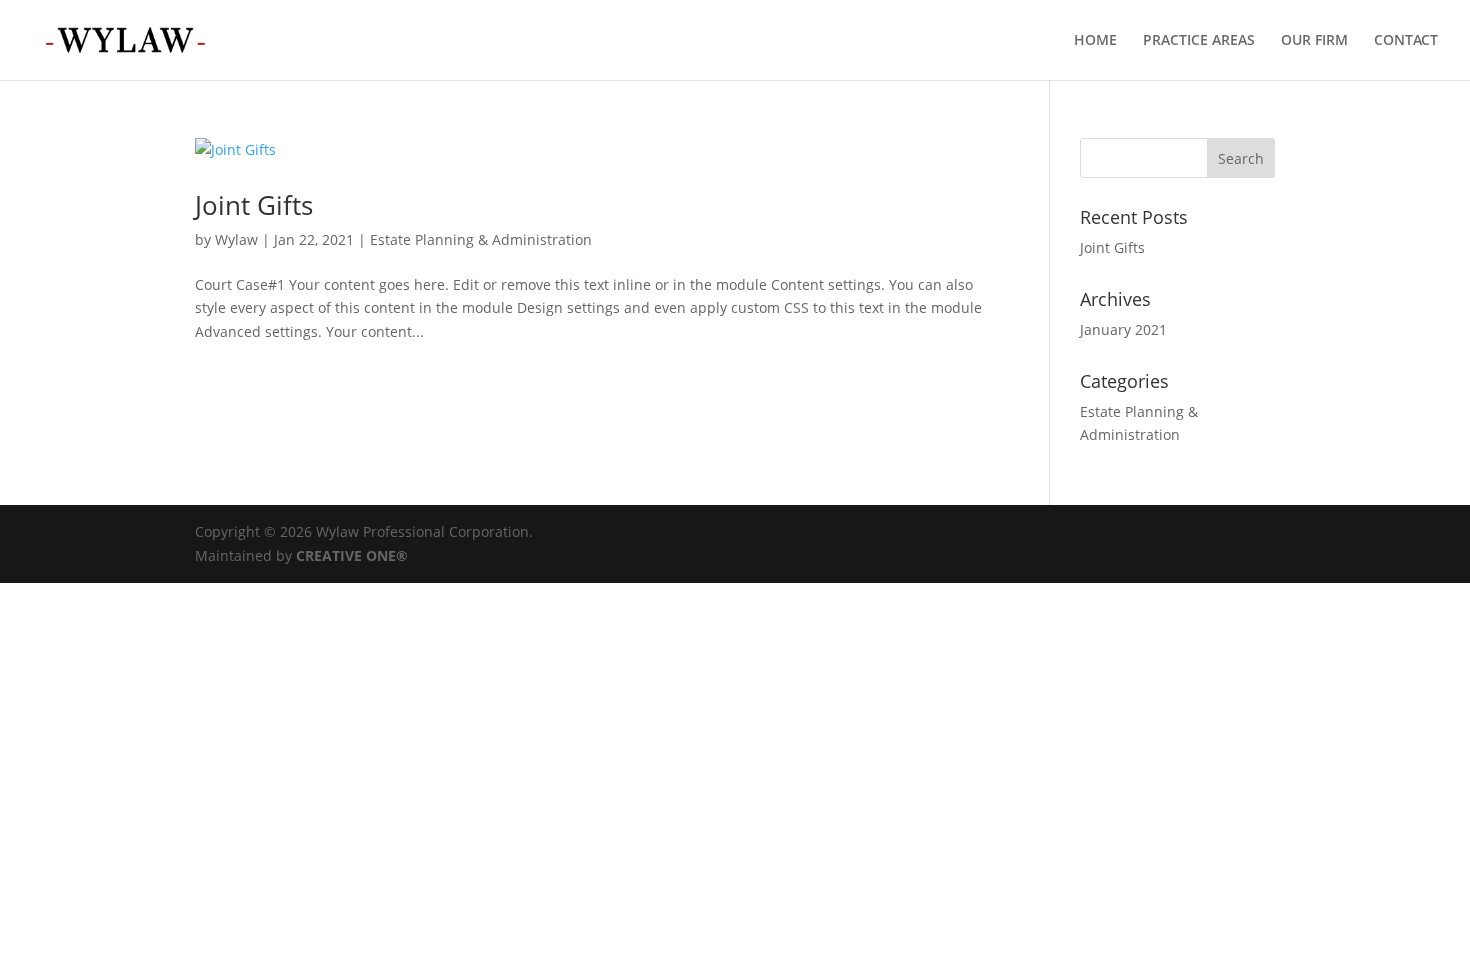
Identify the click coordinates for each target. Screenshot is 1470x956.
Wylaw (236, 239)
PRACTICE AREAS (1199, 41)
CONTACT (1406, 41)
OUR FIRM (1314, 41)
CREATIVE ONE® (352, 555)
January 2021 (1123, 329)
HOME (1095, 41)
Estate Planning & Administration (481, 239)
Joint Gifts (254, 205)
